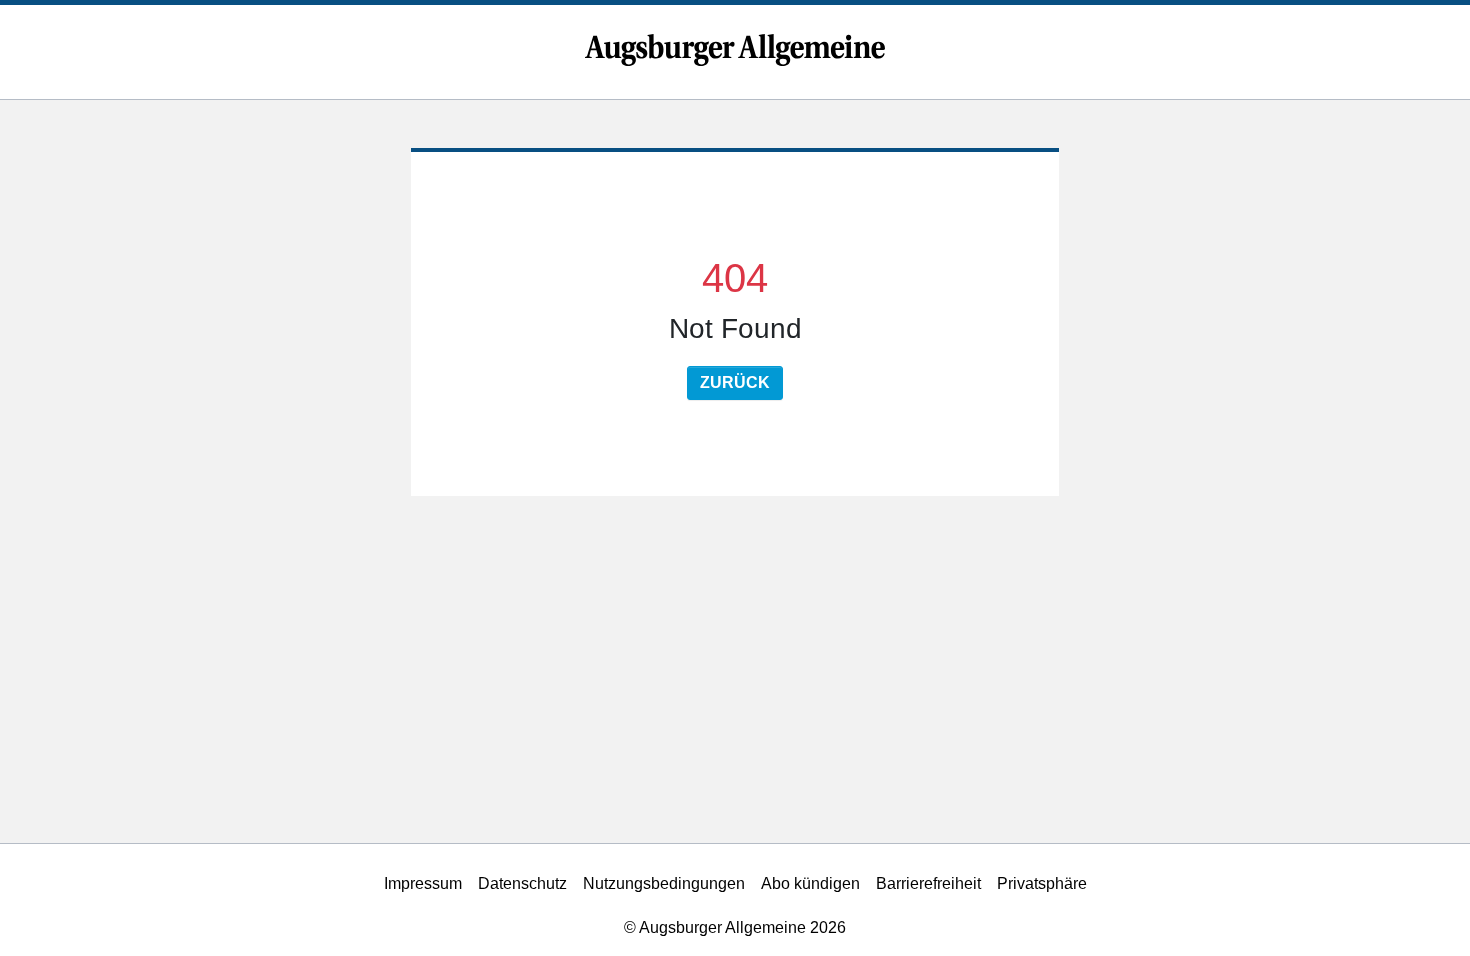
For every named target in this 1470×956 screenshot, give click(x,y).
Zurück (735, 382)
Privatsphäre (1042, 883)
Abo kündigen (810, 883)
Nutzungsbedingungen (664, 883)
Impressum (423, 883)
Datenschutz (522, 883)
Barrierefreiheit (928, 883)
